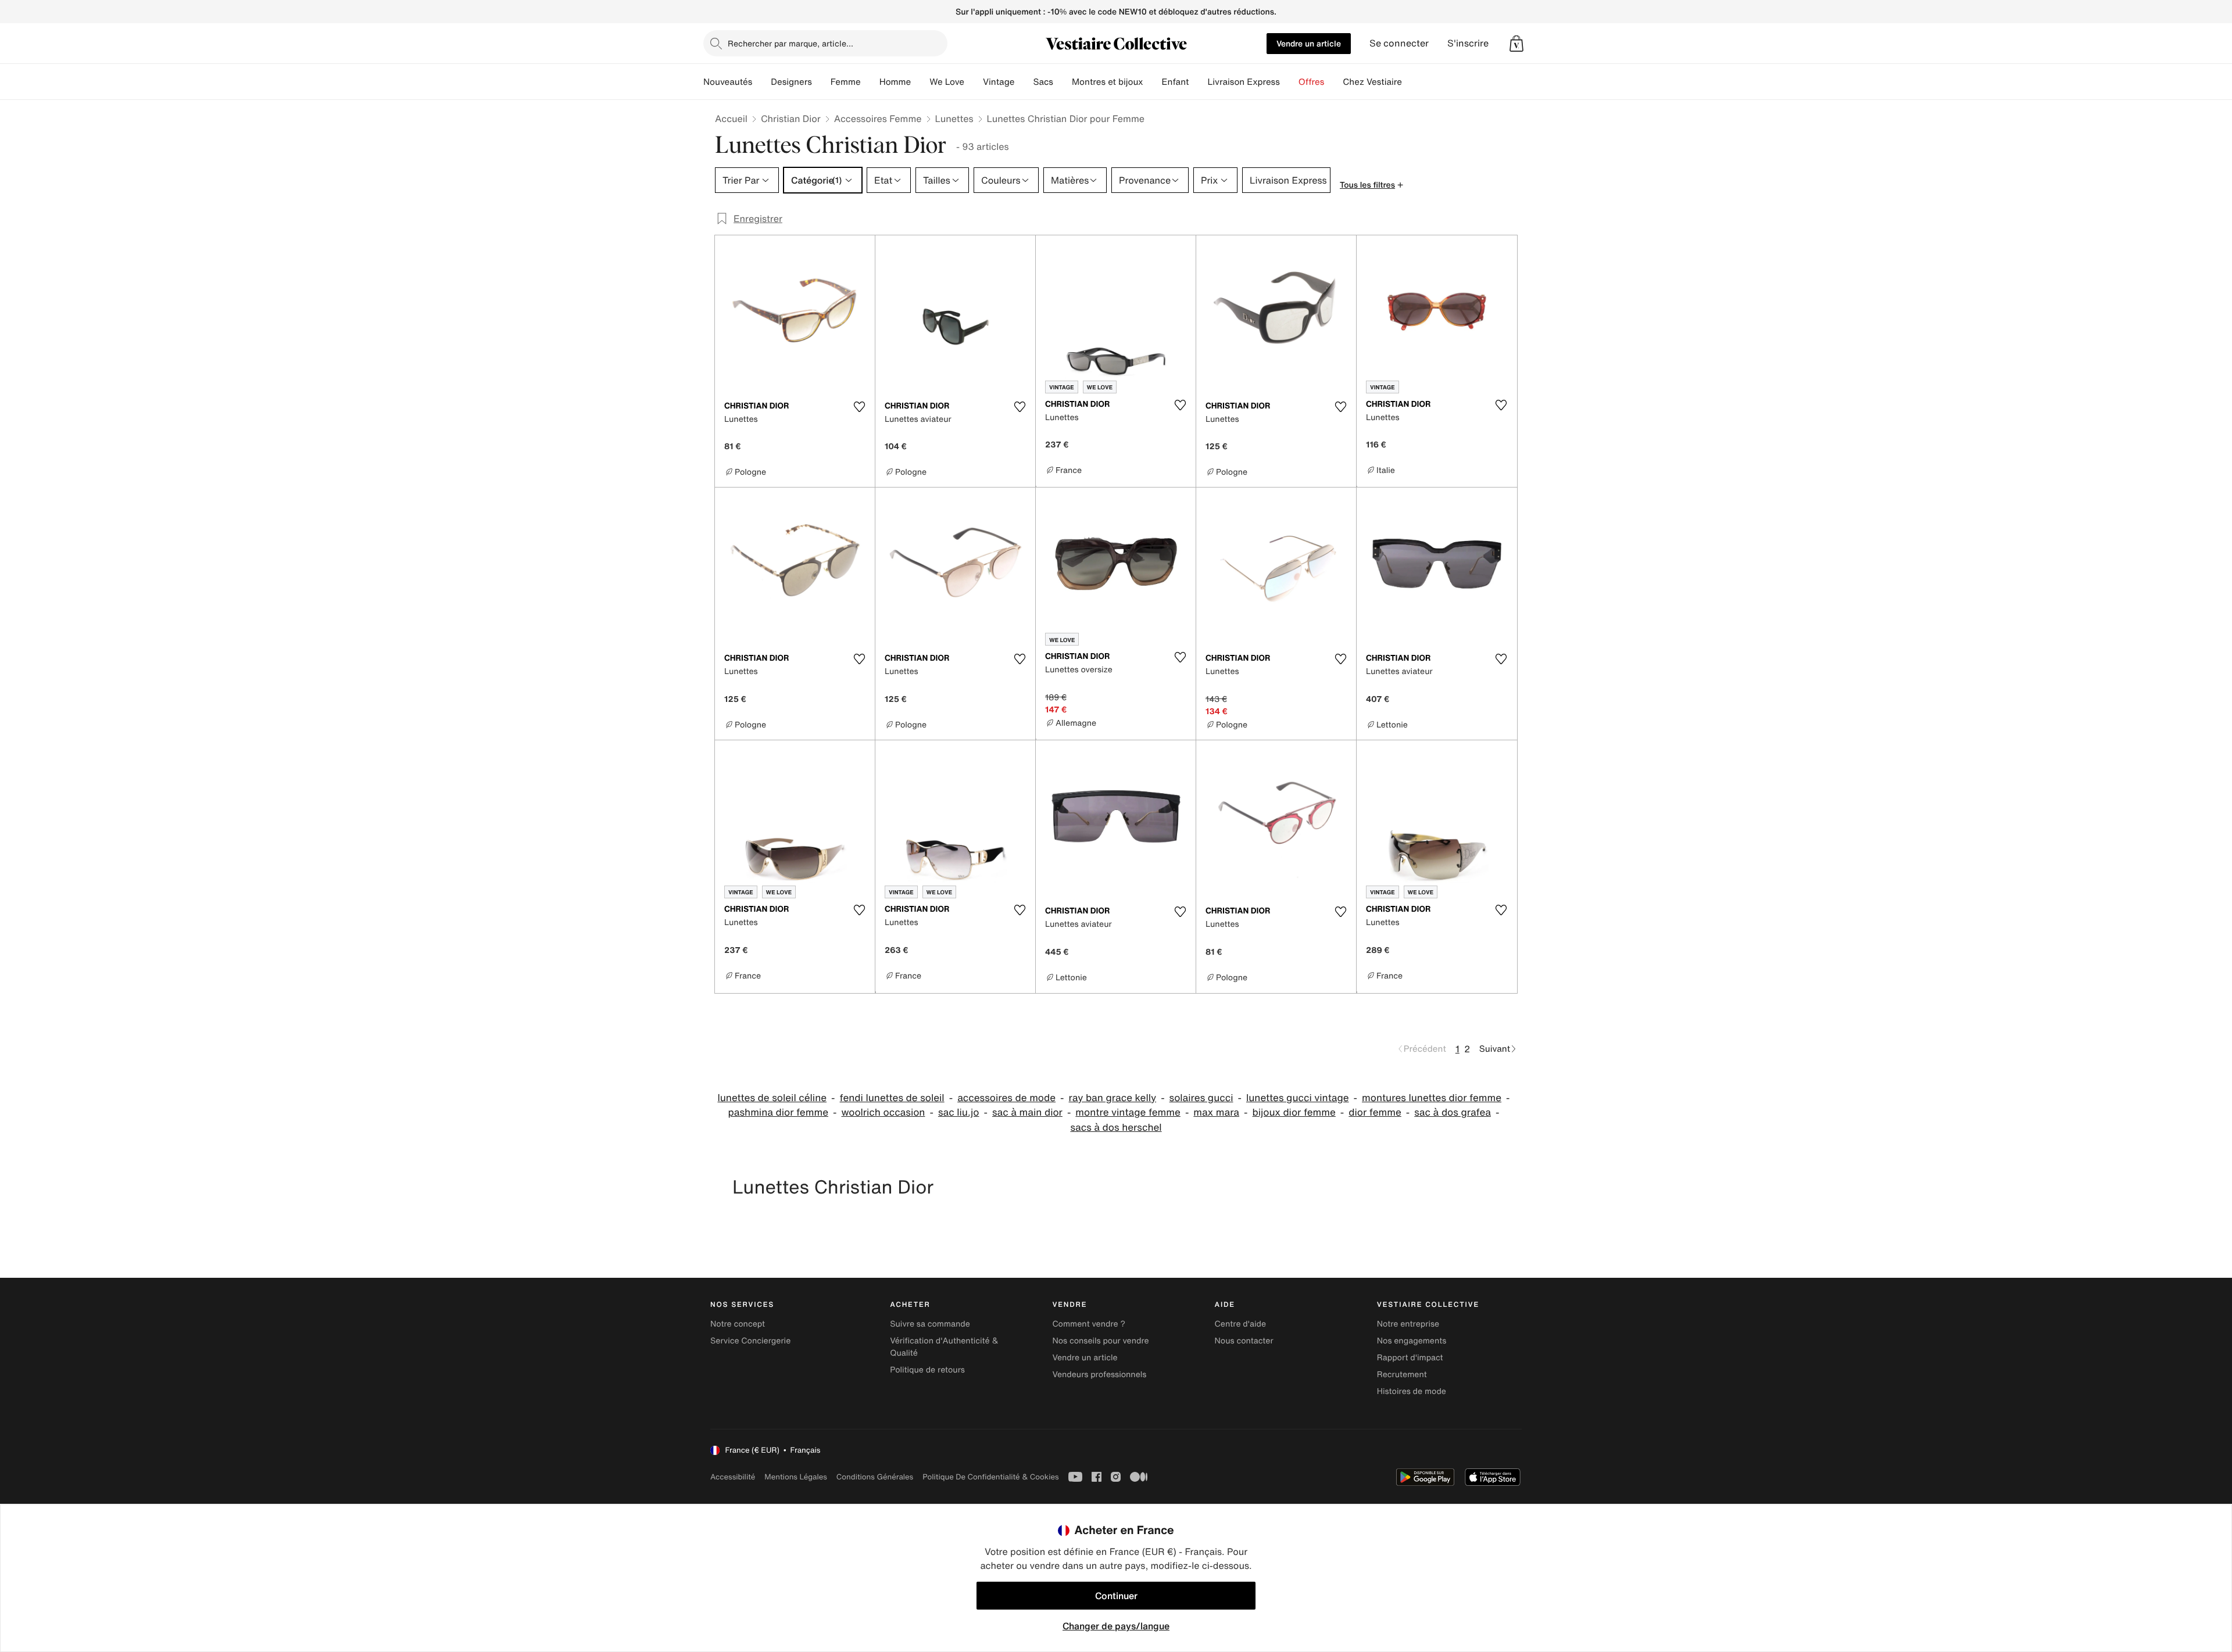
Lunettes (954, 119)
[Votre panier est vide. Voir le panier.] (1516, 44)
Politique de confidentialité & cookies (990, 1477)
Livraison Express (1243, 82)
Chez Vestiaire (1372, 82)
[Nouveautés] (761, 82)
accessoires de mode (1006, 1098)
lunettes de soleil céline (772, 1098)
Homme (895, 82)
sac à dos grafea (1453, 1112)
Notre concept (738, 1324)
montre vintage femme (1128, 1112)
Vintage (999, 82)
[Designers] (821, 82)
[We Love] (974, 82)
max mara (1216, 1112)
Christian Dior (791, 119)
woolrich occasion (883, 1112)
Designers (791, 82)
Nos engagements (1412, 1341)
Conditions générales (875, 1477)
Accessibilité (733, 1477)
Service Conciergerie (750, 1341)
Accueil (731, 119)
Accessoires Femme (878, 119)
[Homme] (920, 82)
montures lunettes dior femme (1432, 1098)
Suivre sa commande (930, 1324)
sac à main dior (1027, 1112)
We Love (947, 82)
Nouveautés (728, 82)
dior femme (1375, 1112)
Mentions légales (795, 1477)
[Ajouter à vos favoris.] (859, 407)
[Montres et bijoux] (1153, 82)
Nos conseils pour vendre (1100, 1341)
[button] (1516, 44)
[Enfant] (1198, 82)
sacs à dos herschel (1116, 1128)
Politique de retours (927, 1370)
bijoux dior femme (1294, 1112)
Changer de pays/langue (1116, 1626)
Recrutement (1402, 1375)
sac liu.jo (959, 1112)
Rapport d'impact (1410, 1358)
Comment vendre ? (1089, 1324)
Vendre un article (1309, 43)
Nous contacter (1244, 1341)
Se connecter (1399, 43)
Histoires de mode (1412, 1391)
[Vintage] (1024, 82)
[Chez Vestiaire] (1411, 82)
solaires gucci (1201, 1098)
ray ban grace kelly (1113, 1098)
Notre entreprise (1408, 1324)
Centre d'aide (1241, 1324)
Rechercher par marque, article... (791, 43)
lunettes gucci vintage (1298, 1098)
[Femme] (870, 82)
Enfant (1176, 82)
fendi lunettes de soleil (892, 1098)
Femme (846, 82)
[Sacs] (1063, 82)
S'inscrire (1468, 43)
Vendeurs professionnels (1099, 1375)
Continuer (1116, 1596)
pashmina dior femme (778, 1112)
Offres (1312, 82)
